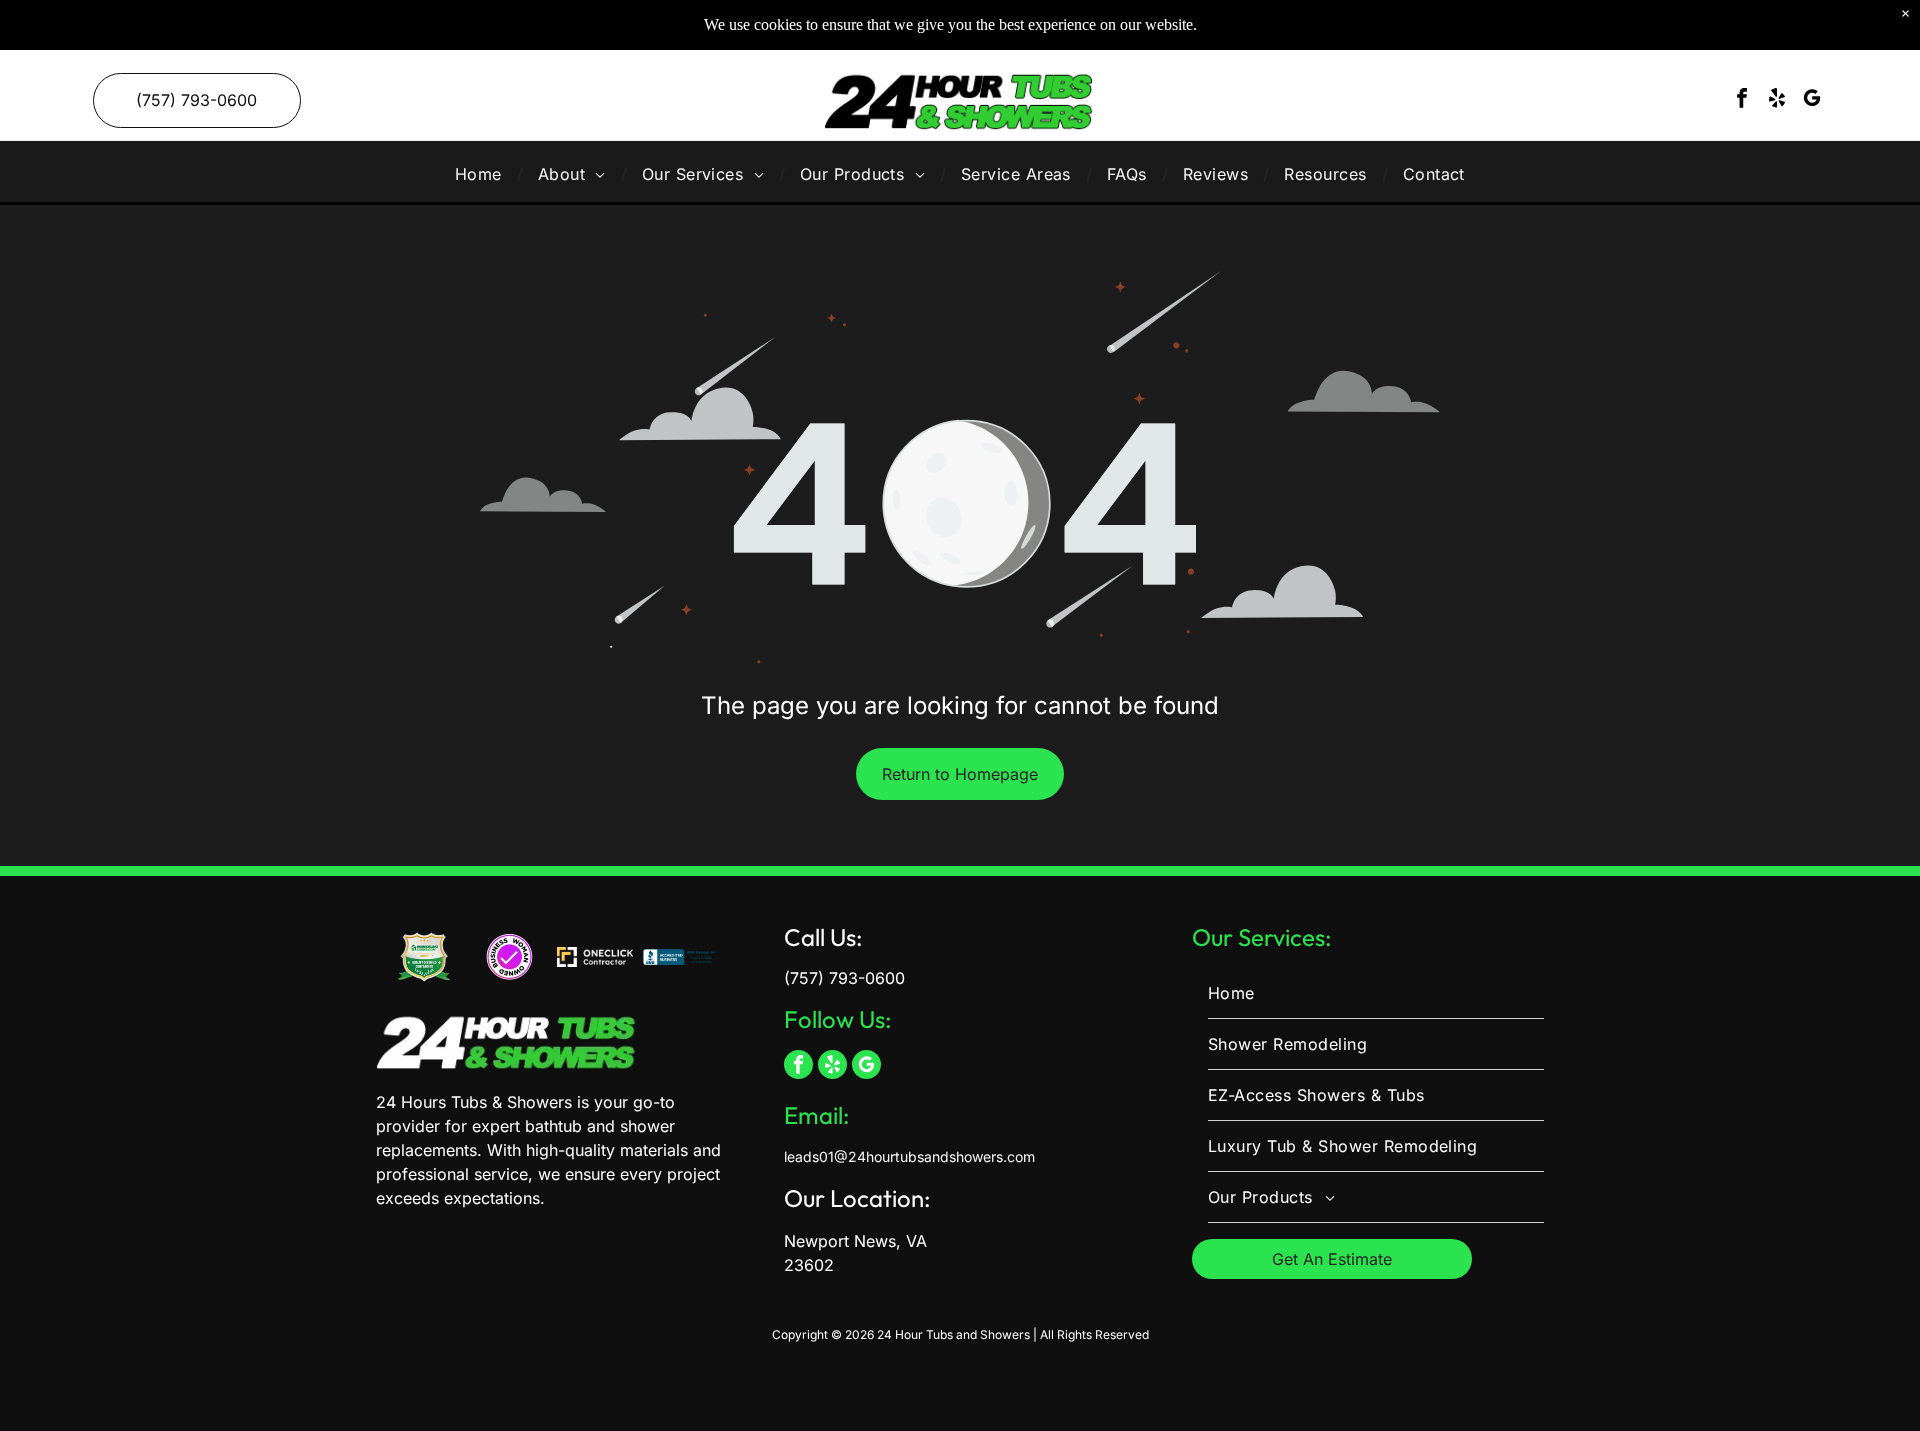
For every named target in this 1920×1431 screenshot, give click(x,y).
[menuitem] (481, 174)
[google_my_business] (1812, 100)
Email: (817, 1115)
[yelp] (1777, 100)
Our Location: (857, 1198)
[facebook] (1742, 100)
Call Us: (823, 937)
